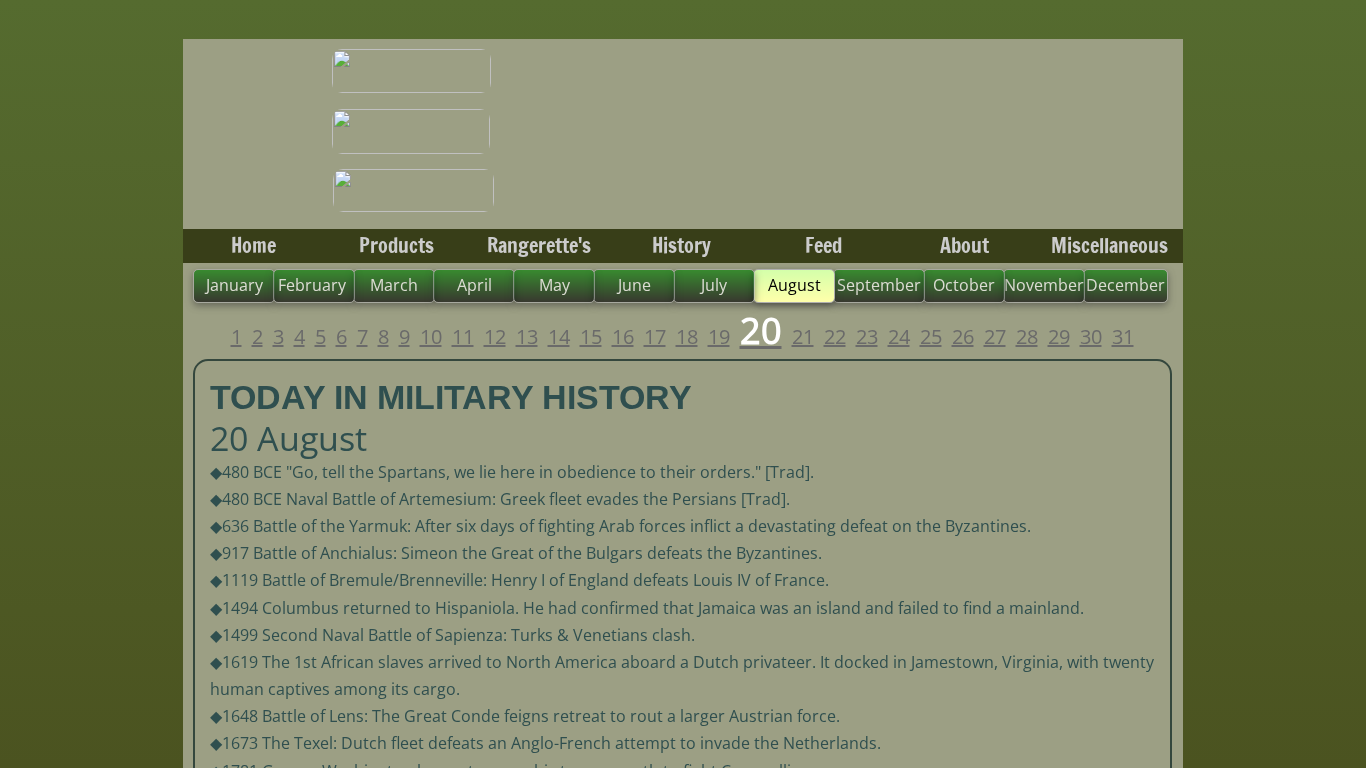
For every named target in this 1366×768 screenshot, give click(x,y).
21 (803, 336)
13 (527, 336)
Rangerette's (539, 245)
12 (495, 336)
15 (591, 336)
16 (623, 336)
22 (835, 336)
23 (867, 336)
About (964, 245)
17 (655, 336)
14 (559, 336)
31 (1123, 336)
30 (1091, 336)
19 (719, 336)
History (681, 245)
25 (931, 336)
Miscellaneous (1109, 245)
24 (899, 336)
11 (463, 336)
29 (1059, 336)
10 (431, 336)
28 (1027, 336)
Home (253, 245)
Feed (823, 245)
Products (396, 245)
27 (995, 336)
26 (963, 336)
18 (687, 336)
